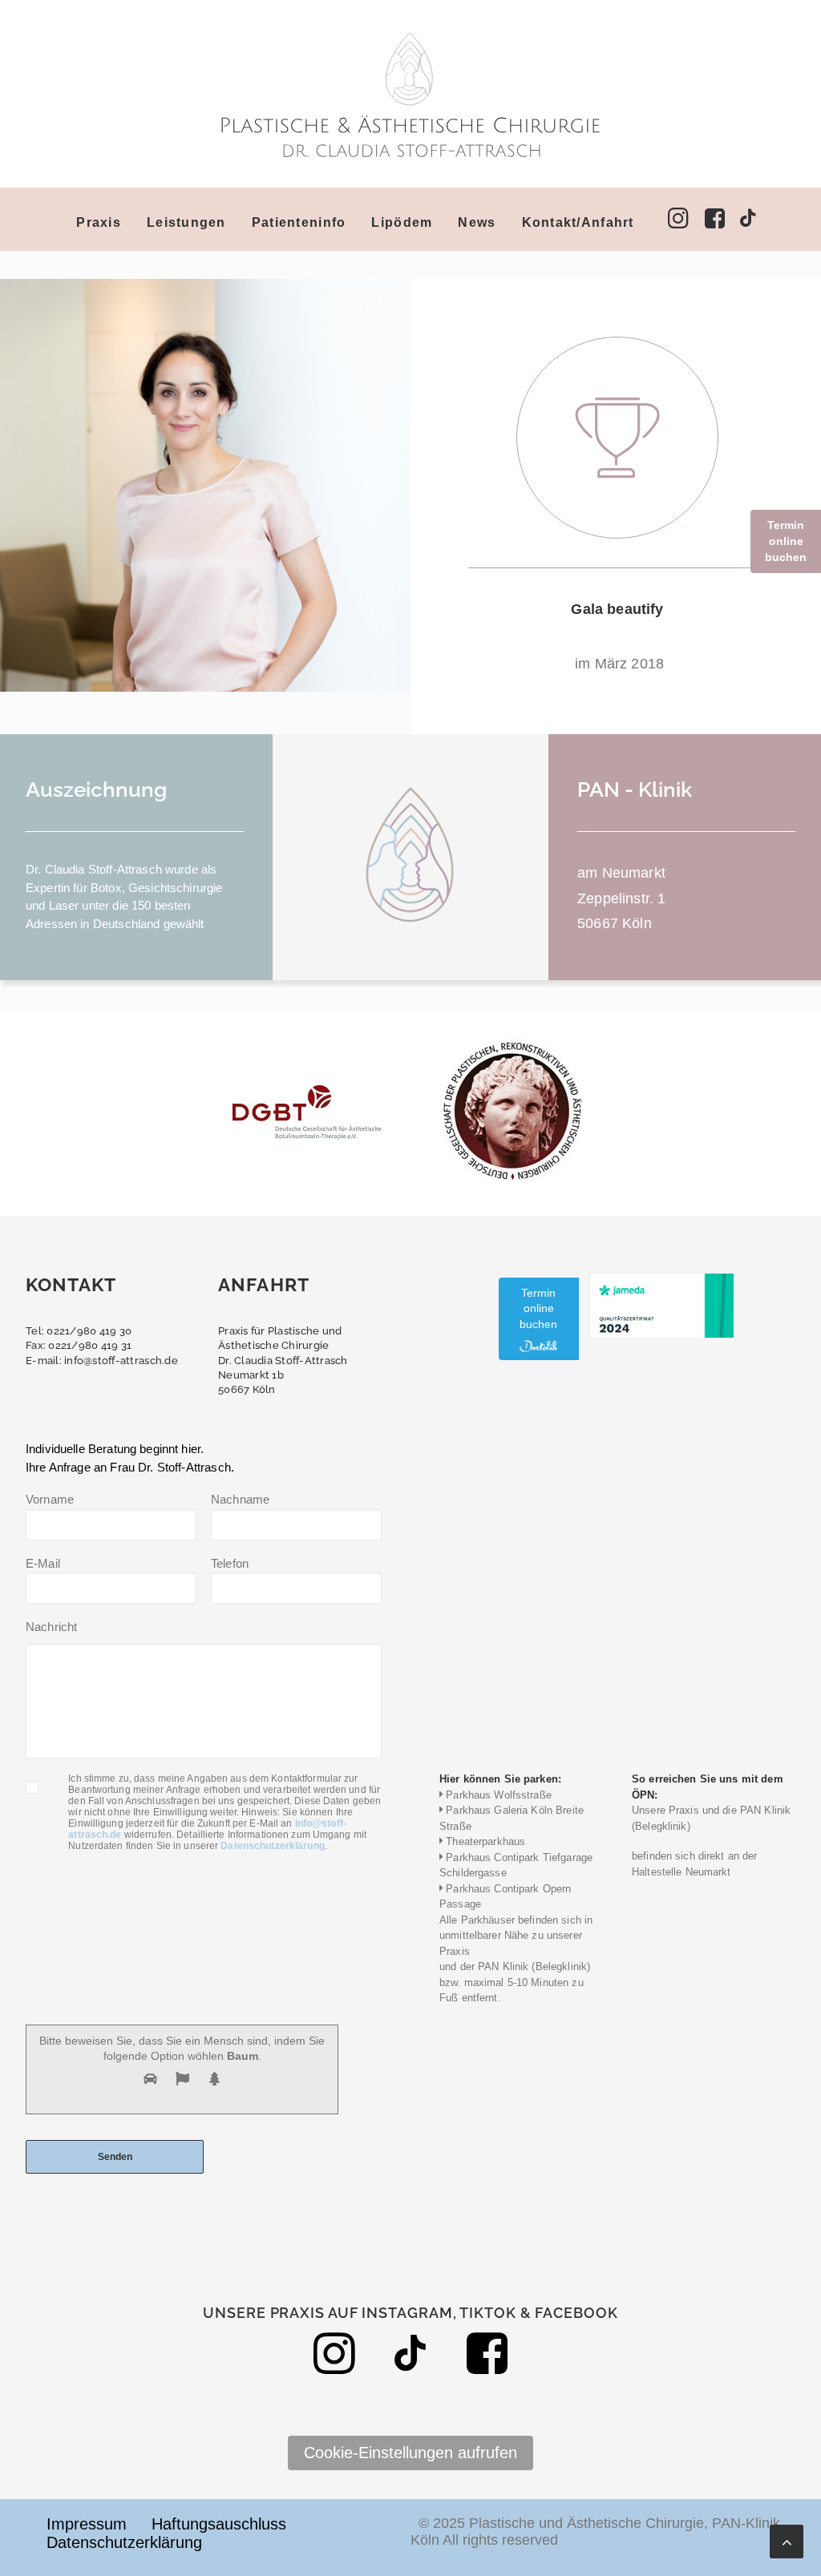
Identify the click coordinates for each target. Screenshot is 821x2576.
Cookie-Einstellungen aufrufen (410, 2453)
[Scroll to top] (787, 2540)
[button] (617, 438)
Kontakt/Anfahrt (578, 222)
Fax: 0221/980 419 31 (79, 1345)
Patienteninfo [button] (299, 222)
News (477, 222)
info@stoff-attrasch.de (121, 1361)
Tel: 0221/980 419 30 (79, 1331)
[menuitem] (104, 223)
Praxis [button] (99, 222)
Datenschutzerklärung (272, 1846)
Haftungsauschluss (219, 2524)
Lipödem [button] (402, 222)
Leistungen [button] (186, 222)
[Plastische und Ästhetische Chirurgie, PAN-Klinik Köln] (410, 94)
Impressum (87, 2524)
